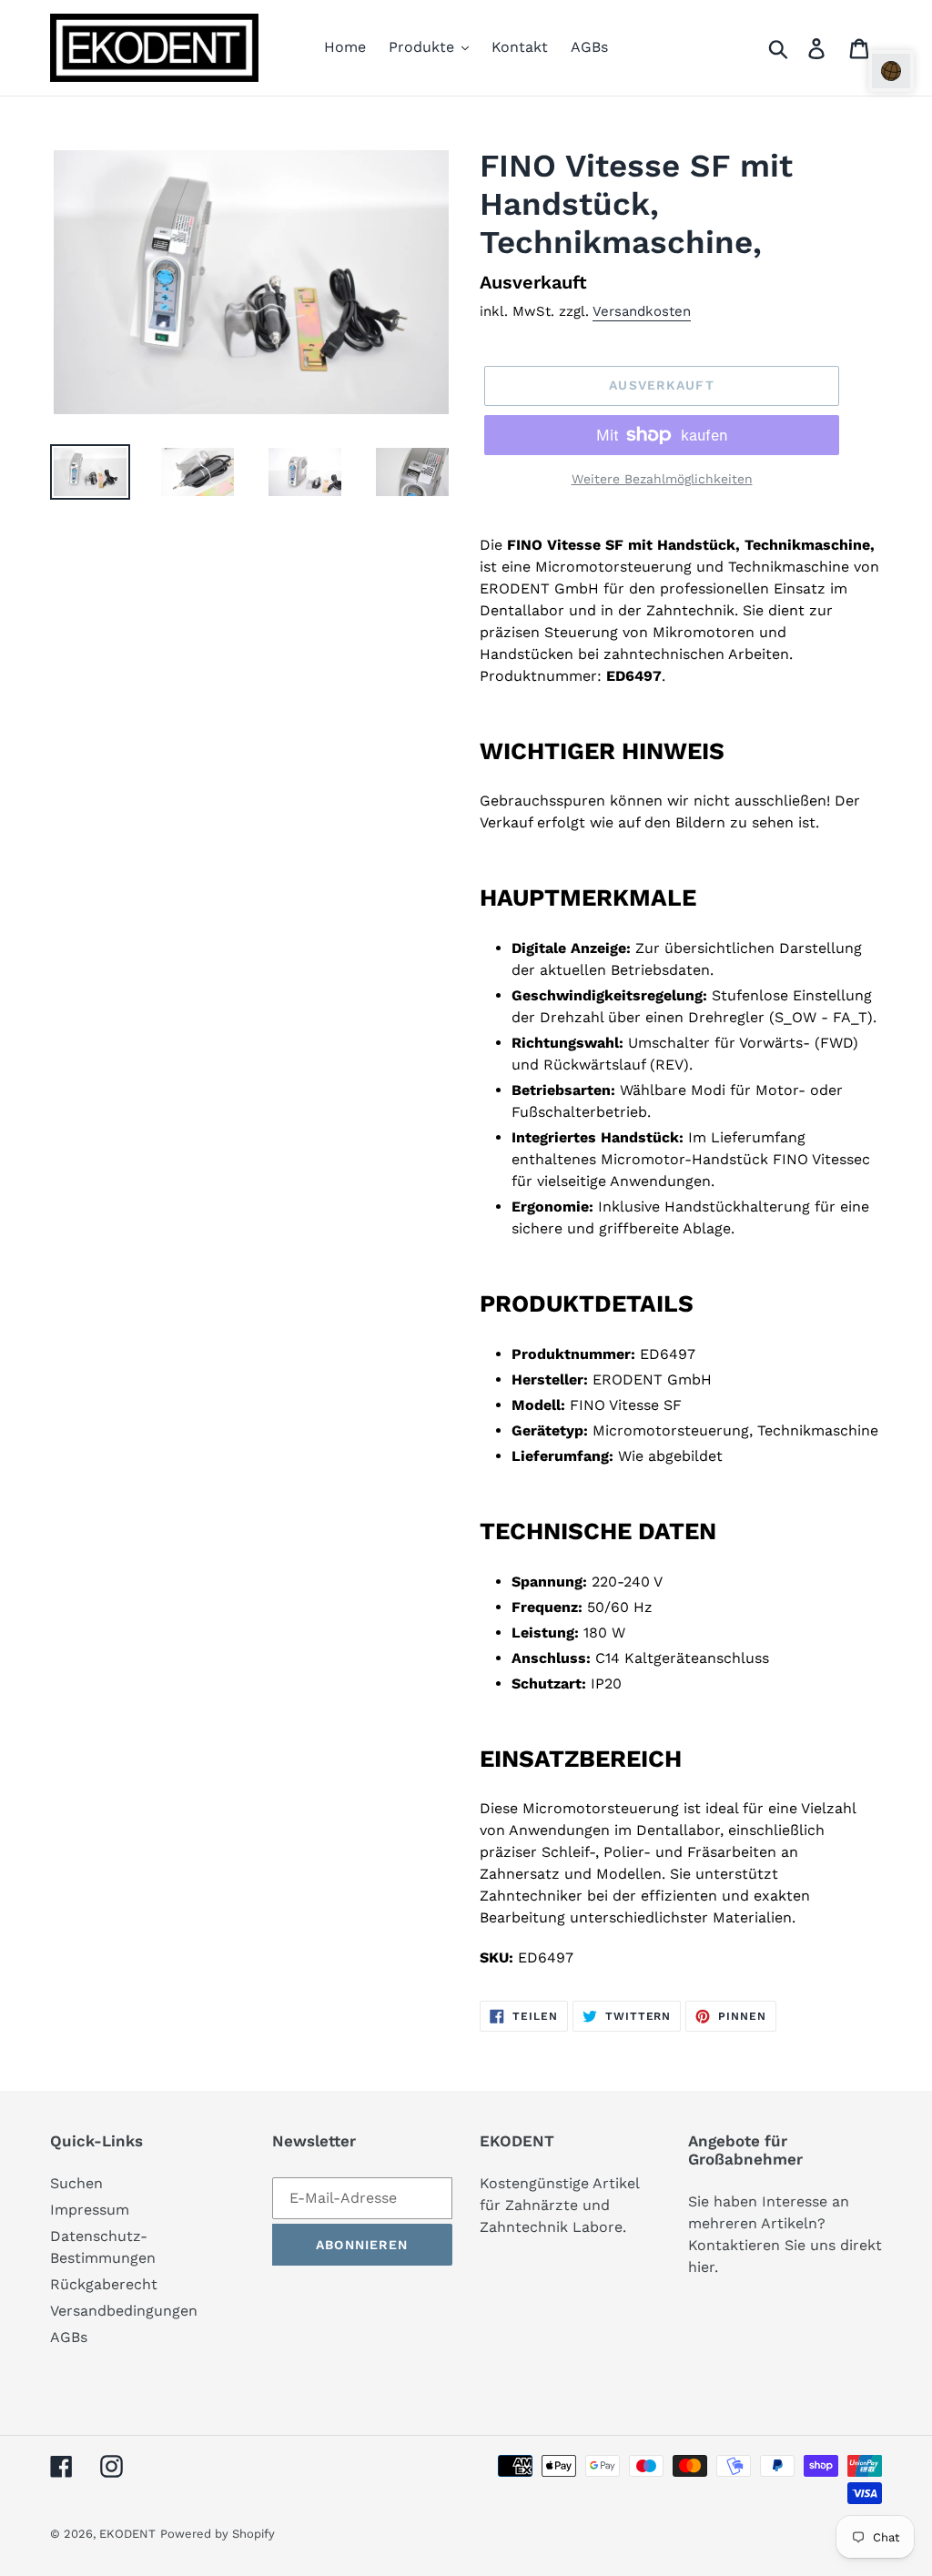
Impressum (90, 2210)
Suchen (76, 2183)
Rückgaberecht (104, 2284)
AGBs (69, 2337)
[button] (891, 71)
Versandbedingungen (124, 2311)
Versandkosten (642, 311)
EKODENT (127, 2534)
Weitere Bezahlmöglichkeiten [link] (662, 479)
